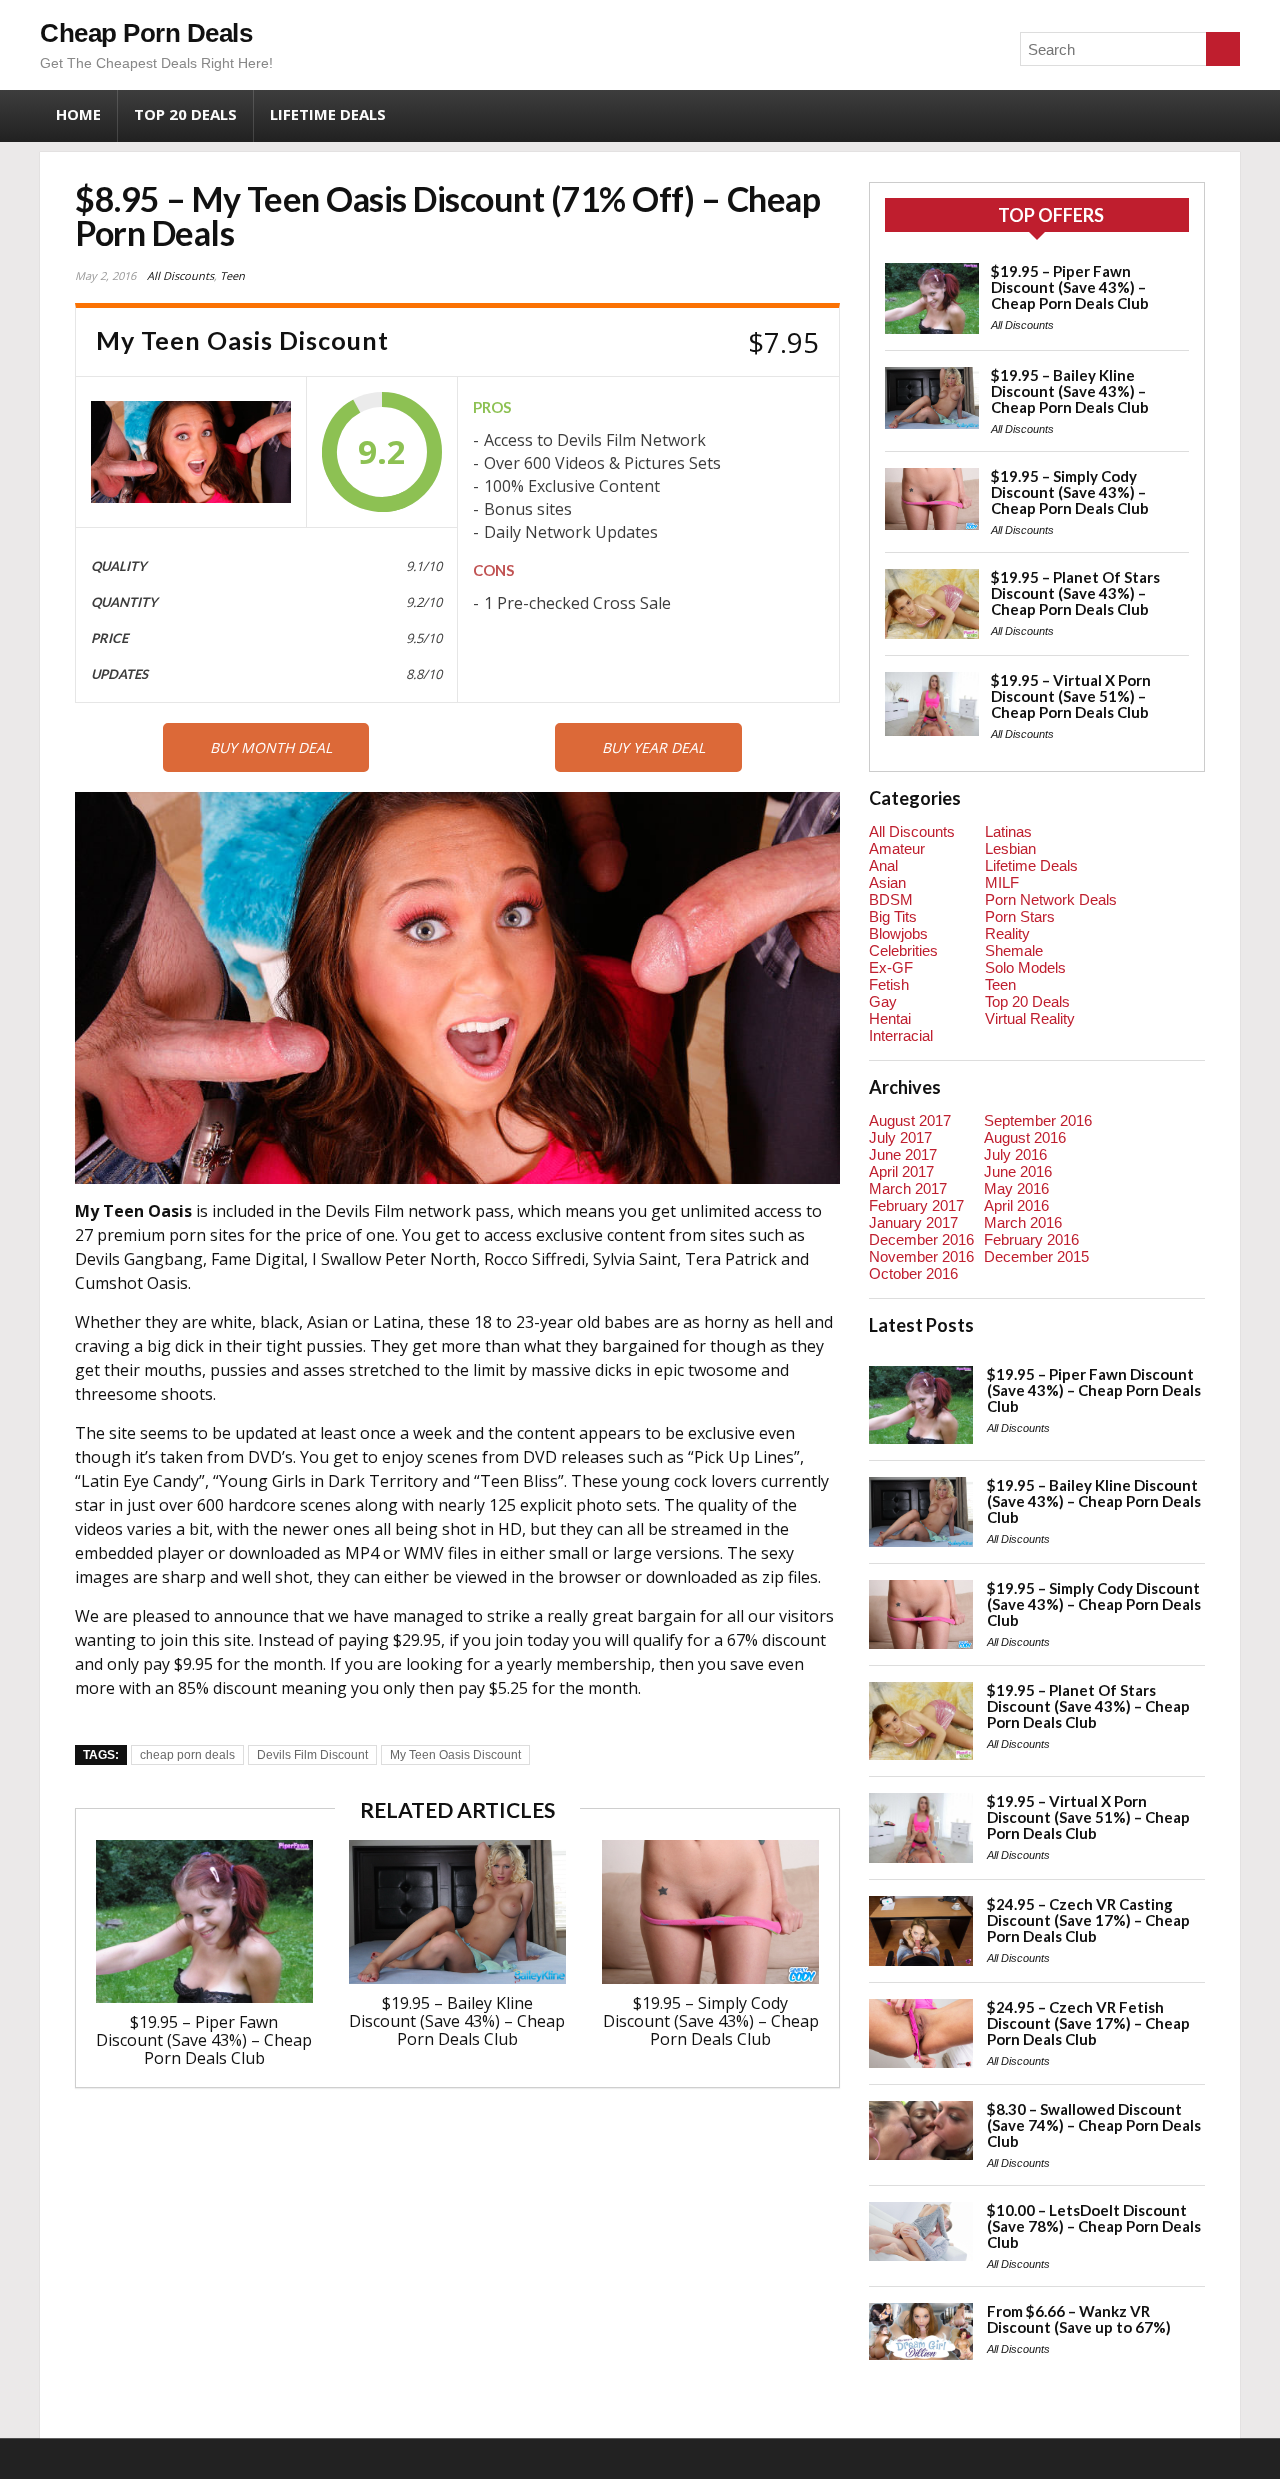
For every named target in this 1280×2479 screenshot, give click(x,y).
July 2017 (900, 1137)
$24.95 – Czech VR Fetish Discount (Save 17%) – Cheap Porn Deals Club (1088, 2023)
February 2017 (916, 1205)
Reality (1007, 933)
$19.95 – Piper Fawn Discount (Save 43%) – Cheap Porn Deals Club (204, 2040)
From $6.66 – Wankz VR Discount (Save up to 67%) (1079, 2319)
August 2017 (910, 1120)
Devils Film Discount (312, 1755)
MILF (1002, 882)
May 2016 (1016, 1188)
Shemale (1014, 950)
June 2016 (1018, 1171)
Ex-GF (891, 967)
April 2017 (901, 1171)
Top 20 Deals (185, 114)
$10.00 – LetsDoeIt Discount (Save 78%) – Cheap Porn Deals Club (1094, 2226)
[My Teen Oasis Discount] (191, 452)
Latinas (1008, 831)
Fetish (889, 984)
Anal (883, 865)
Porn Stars (1020, 916)
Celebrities (903, 950)
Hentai (890, 1018)
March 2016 (1023, 1222)
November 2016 (921, 1256)
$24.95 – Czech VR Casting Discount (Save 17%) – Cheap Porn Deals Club (1088, 1920)
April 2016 (1016, 1205)
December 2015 (1036, 1256)
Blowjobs (898, 933)
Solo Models (1025, 967)
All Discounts (180, 275)
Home (78, 114)
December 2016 (921, 1239)
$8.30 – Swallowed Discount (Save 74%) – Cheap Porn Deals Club (1094, 2125)
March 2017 (908, 1188)
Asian (887, 882)
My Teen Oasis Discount (455, 1755)
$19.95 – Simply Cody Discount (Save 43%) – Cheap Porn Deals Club (711, 2021)
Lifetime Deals (328, 114)
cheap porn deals (187, 1755)
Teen (232, 275)
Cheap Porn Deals (146, 33)
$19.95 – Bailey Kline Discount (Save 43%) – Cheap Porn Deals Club (457, 2021)
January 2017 (913, 1222)
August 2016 (1025, 1137)
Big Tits (893, 916)
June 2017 (903, 1154)
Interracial (901, 1035)
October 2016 (913, 1273)
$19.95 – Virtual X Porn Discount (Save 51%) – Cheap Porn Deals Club (1071, 696)
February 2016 (1031, 1239)
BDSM (891, 899)
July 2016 (1015, 1154)
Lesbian (1010, 848)
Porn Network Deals (1051, 899)
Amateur (897, 848)
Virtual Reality (1030, 1018)
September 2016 (1038, 1120)
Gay (883, 1001)
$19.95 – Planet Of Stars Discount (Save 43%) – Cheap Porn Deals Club (1075, 593)
